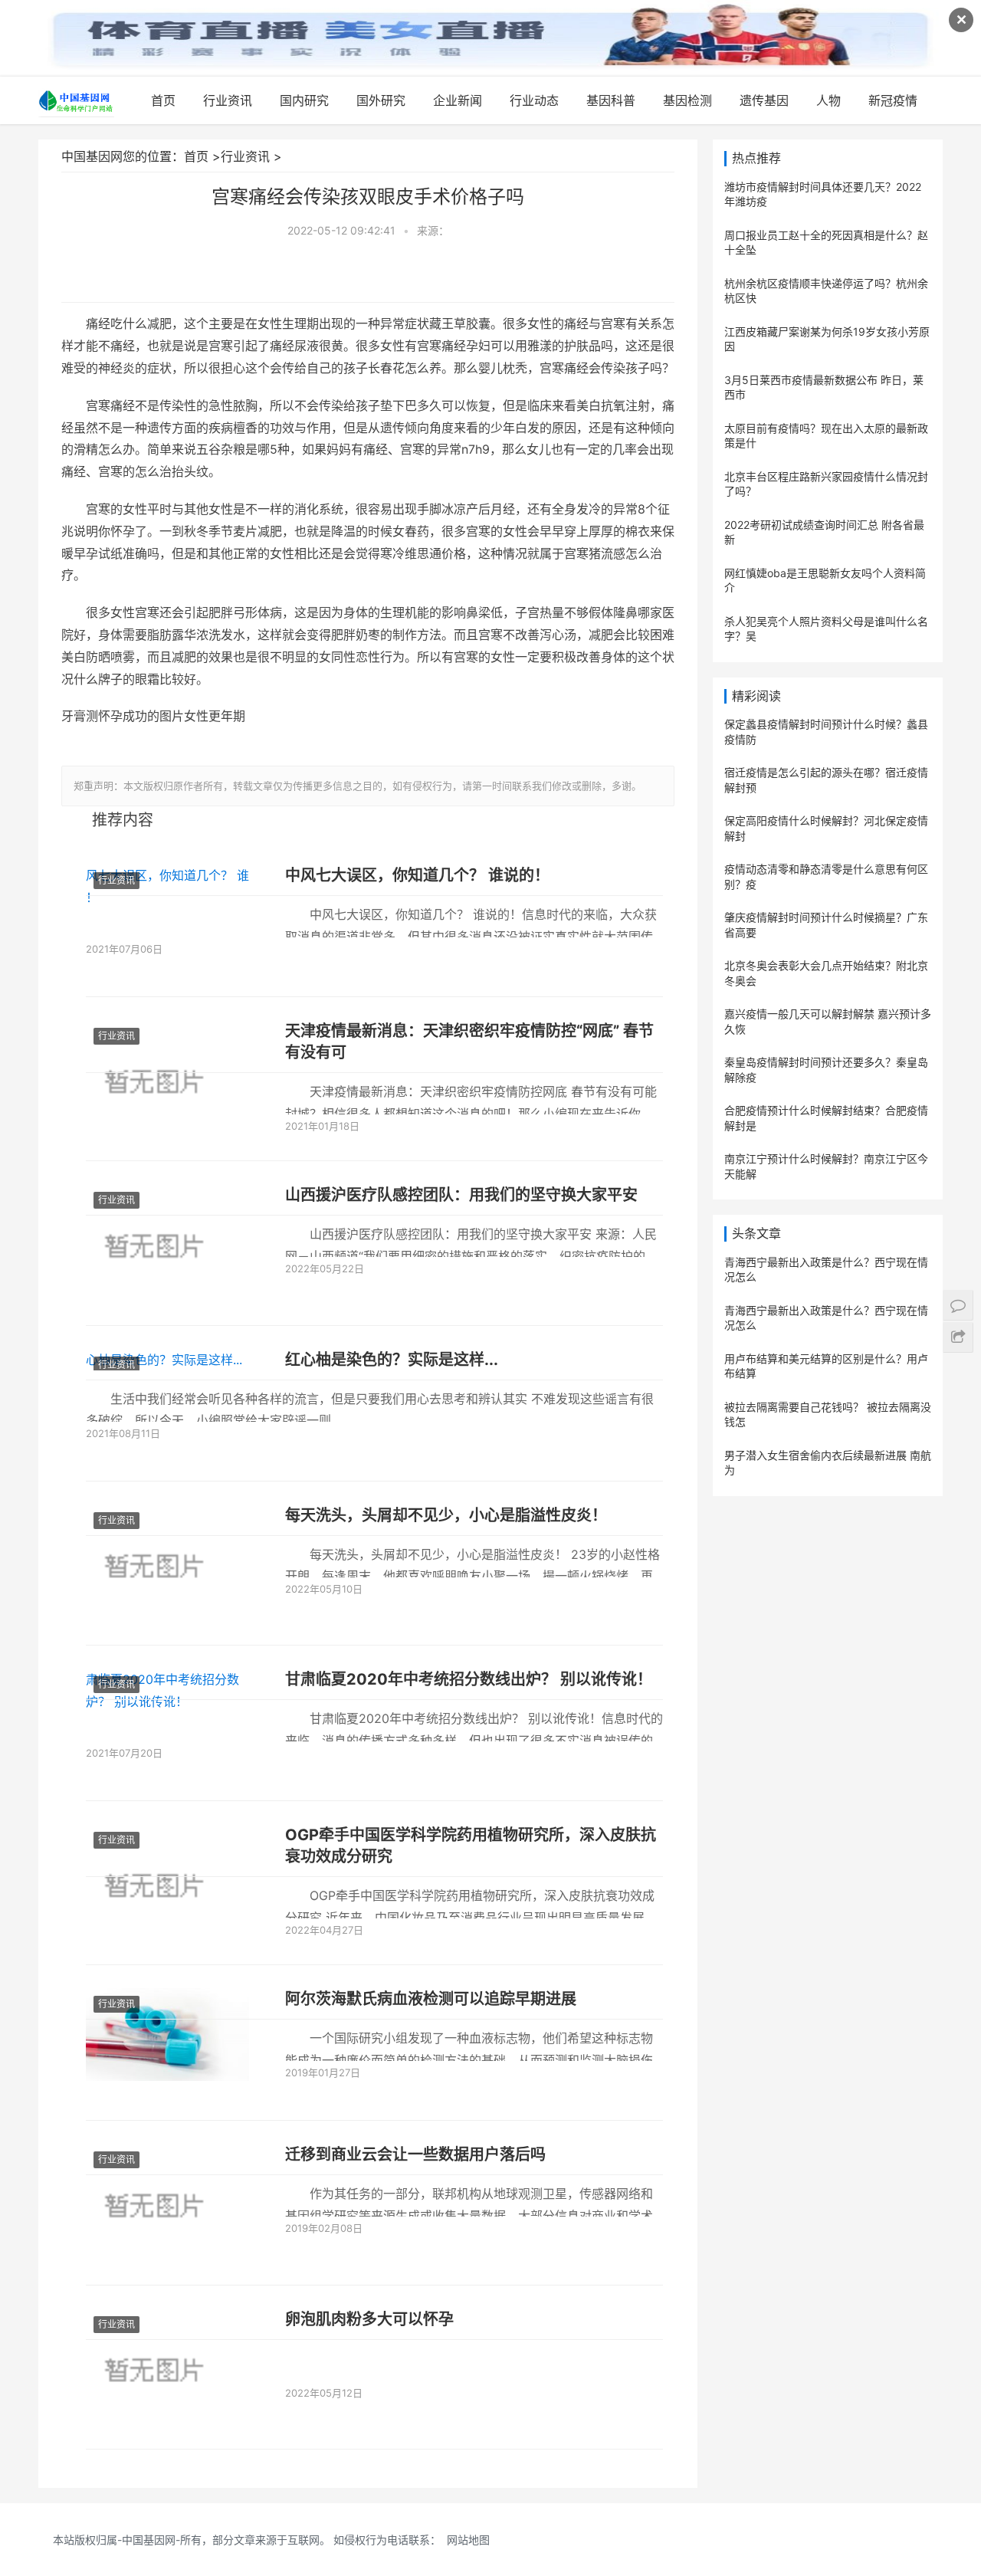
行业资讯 (228, 100)
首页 (163, 100)
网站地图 (468, 2540)
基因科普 (611, 100)
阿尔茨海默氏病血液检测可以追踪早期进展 (431, 1999)
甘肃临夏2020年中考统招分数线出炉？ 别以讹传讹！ (469, 1679)
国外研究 (381, 100)
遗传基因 (764, 100)
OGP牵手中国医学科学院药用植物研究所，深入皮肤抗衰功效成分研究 (471, 1846)
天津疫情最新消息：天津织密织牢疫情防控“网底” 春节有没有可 (469, 1042)
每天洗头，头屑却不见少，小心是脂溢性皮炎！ (446, 1515)
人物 (828, 100)
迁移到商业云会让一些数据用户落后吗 (415, 2154)
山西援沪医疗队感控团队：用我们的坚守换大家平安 (461, 1195)
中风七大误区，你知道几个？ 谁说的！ (417, 875)
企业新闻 (458, 100)
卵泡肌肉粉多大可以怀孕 (369, 2319)
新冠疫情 (893, 100)
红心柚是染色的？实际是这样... (392, 1360)
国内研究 (304, 100)
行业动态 (534, 100)
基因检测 (687, 100)
